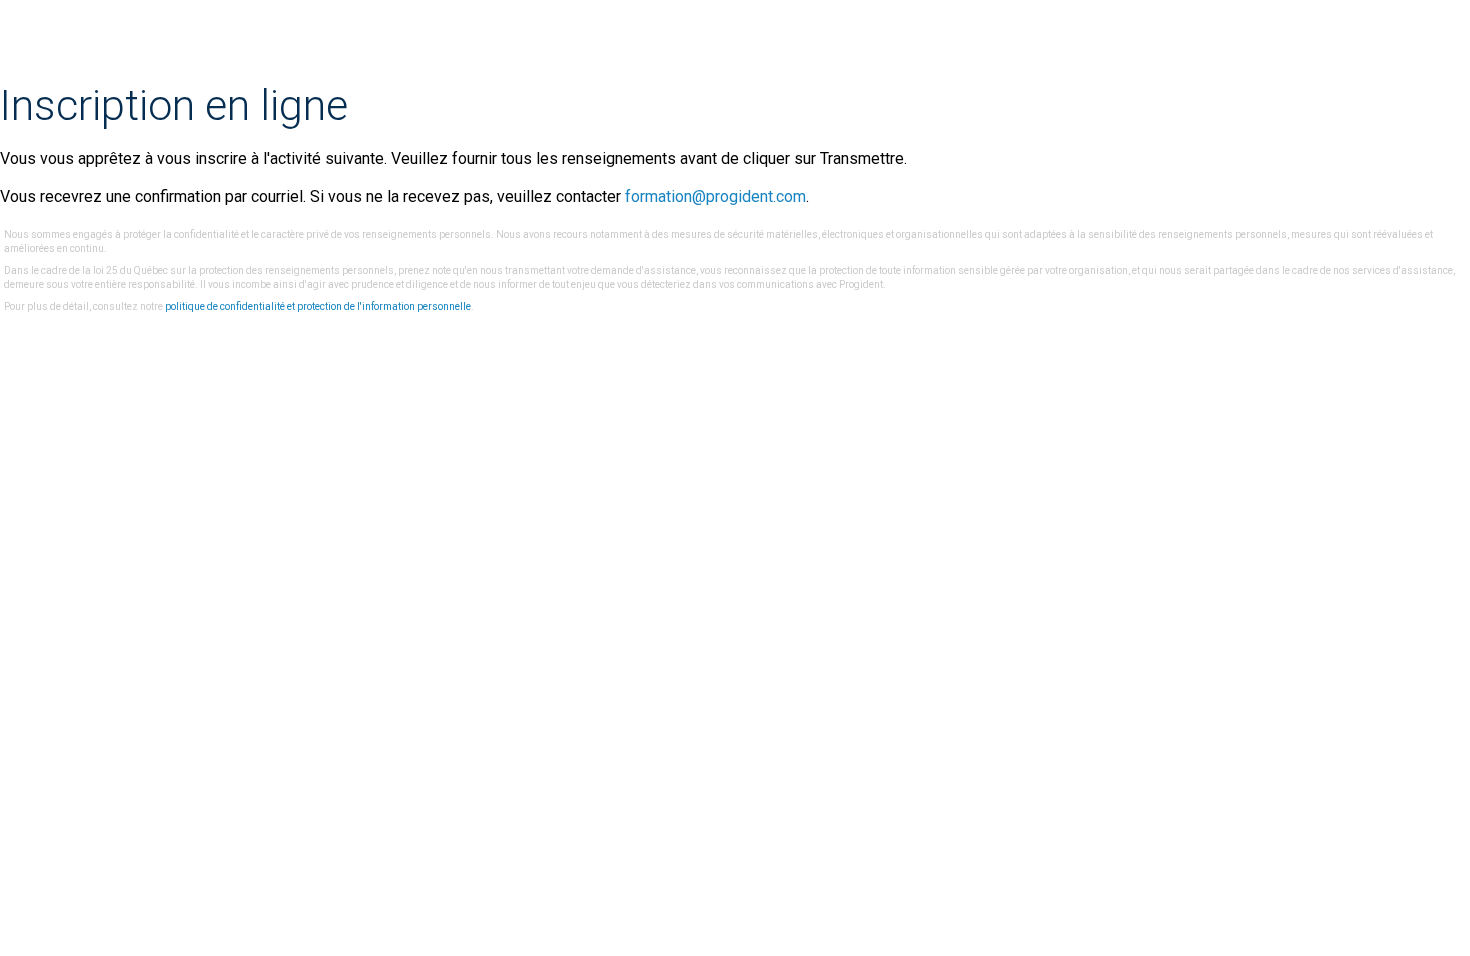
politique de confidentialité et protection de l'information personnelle (318, 306)
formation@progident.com (715, 196)
